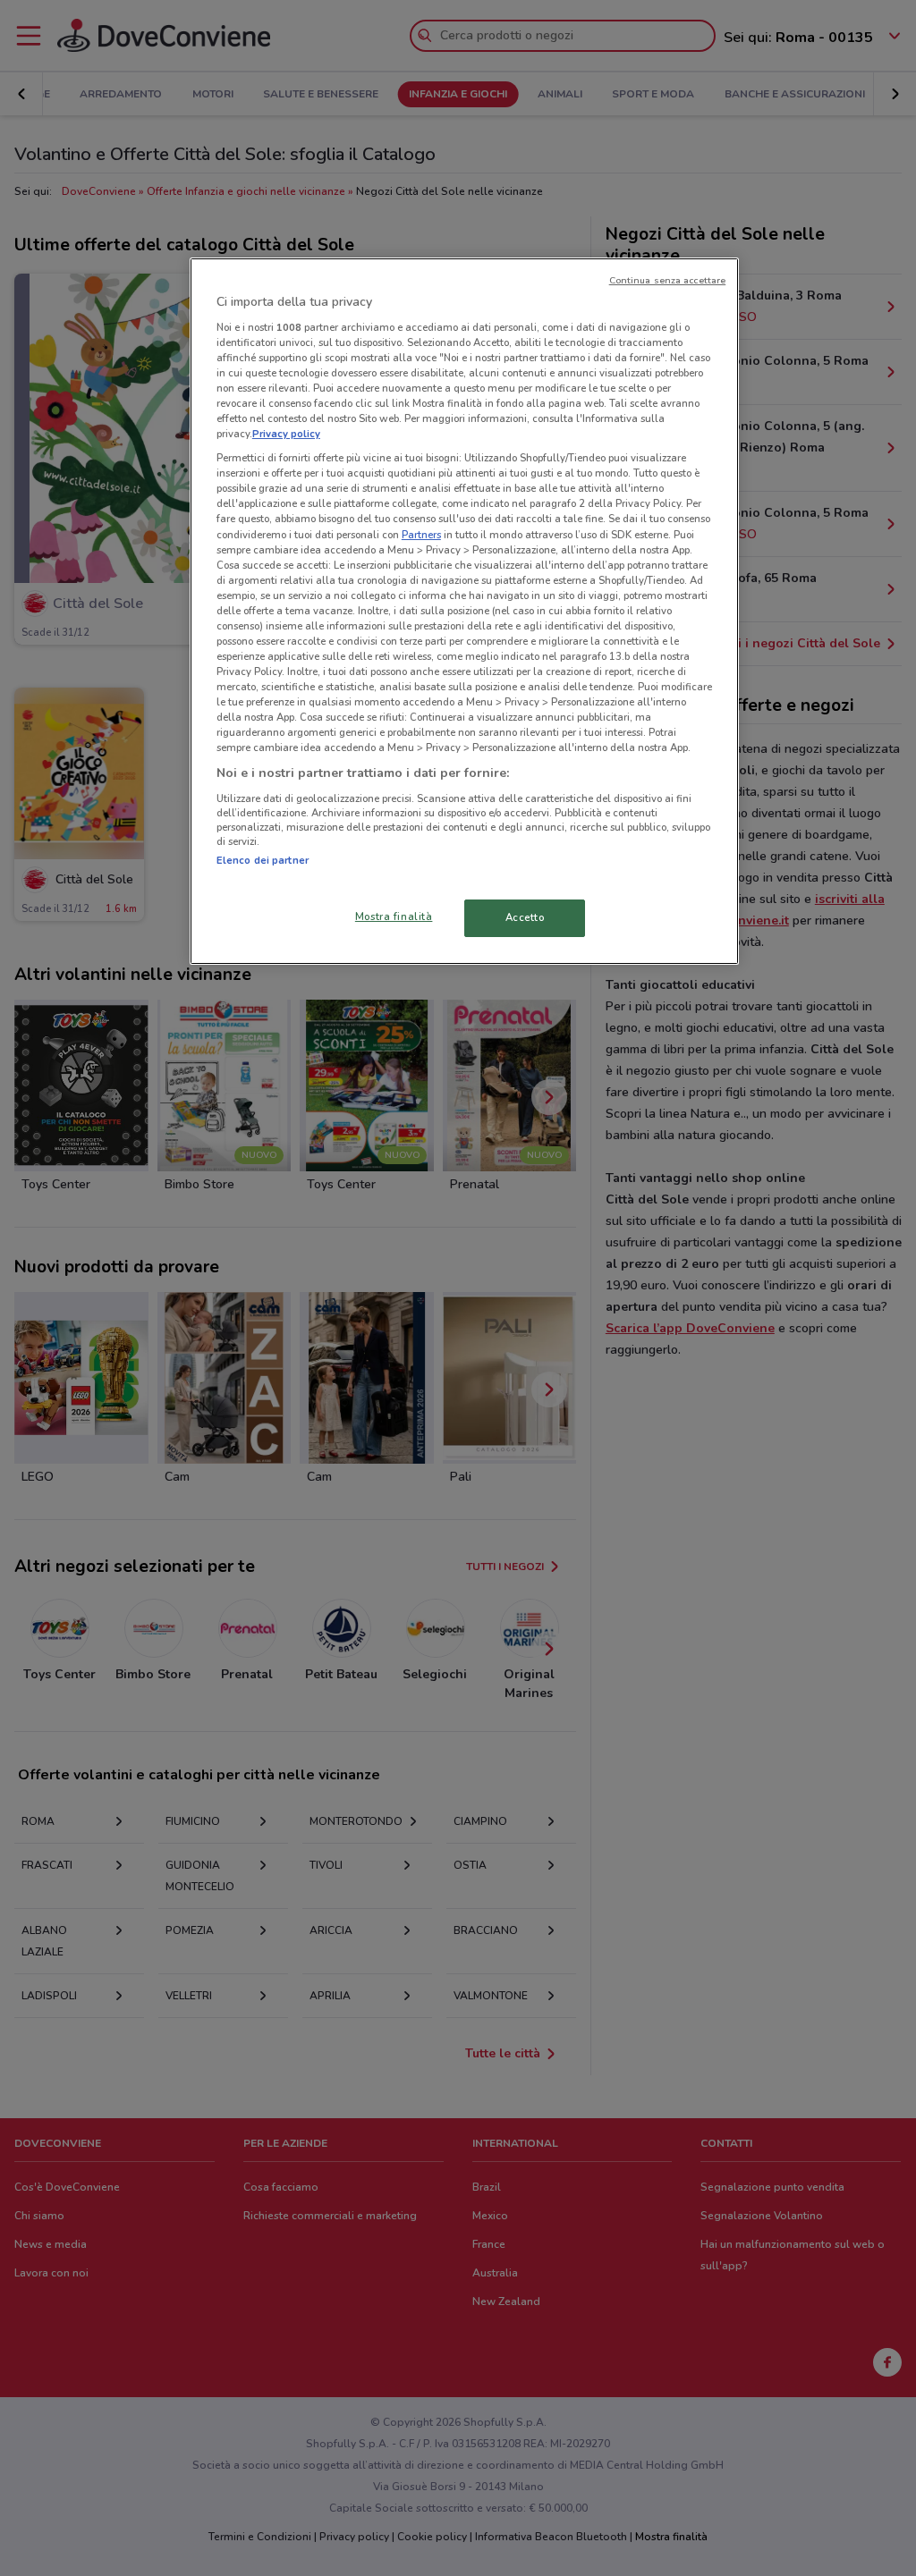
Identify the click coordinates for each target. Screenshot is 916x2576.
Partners (421, 535)
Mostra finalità (394, 916)
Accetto (525, 917)
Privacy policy (286, 434)
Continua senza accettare (668, 280)
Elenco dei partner (263, 860)
